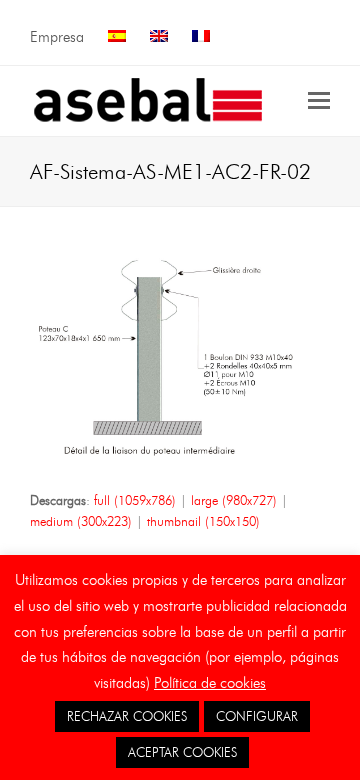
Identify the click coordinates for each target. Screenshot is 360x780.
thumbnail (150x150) (203, 521)
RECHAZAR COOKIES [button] (127, 716)
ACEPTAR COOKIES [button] (182, 752)
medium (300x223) (81, 521)
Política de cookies (210, 683)
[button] (319, 101)
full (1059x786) (135, 500)
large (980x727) (234, 500)
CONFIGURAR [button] (257, 716)
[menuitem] (117, 37)
